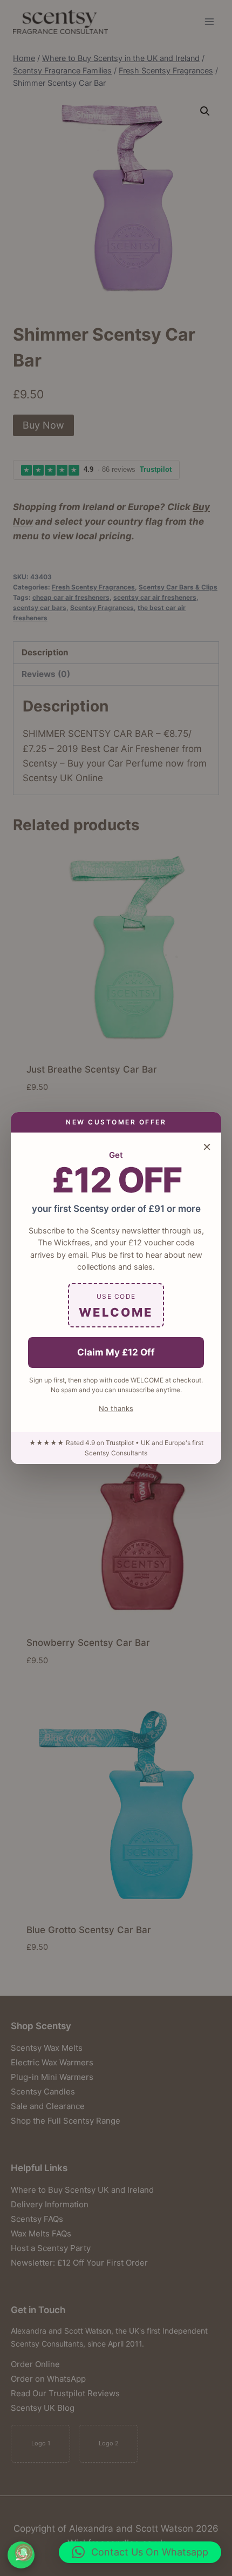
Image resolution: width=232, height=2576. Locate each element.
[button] (140, 2552)
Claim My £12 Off (116, 1352)
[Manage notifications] (24, 2552)
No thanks (116, 1408)
